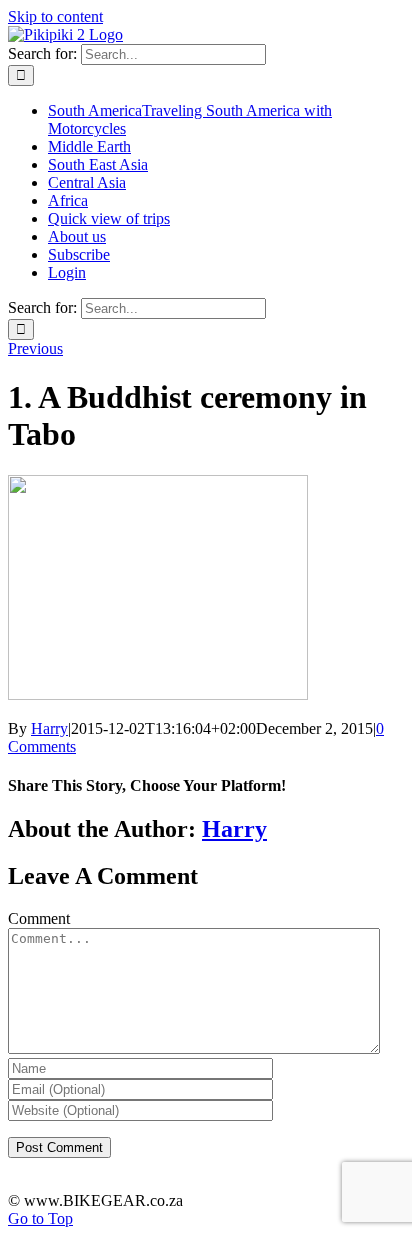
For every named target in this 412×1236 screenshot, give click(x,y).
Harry (49, 728)
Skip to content (55, 16)
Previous (35, 348)
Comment (39, 918)
